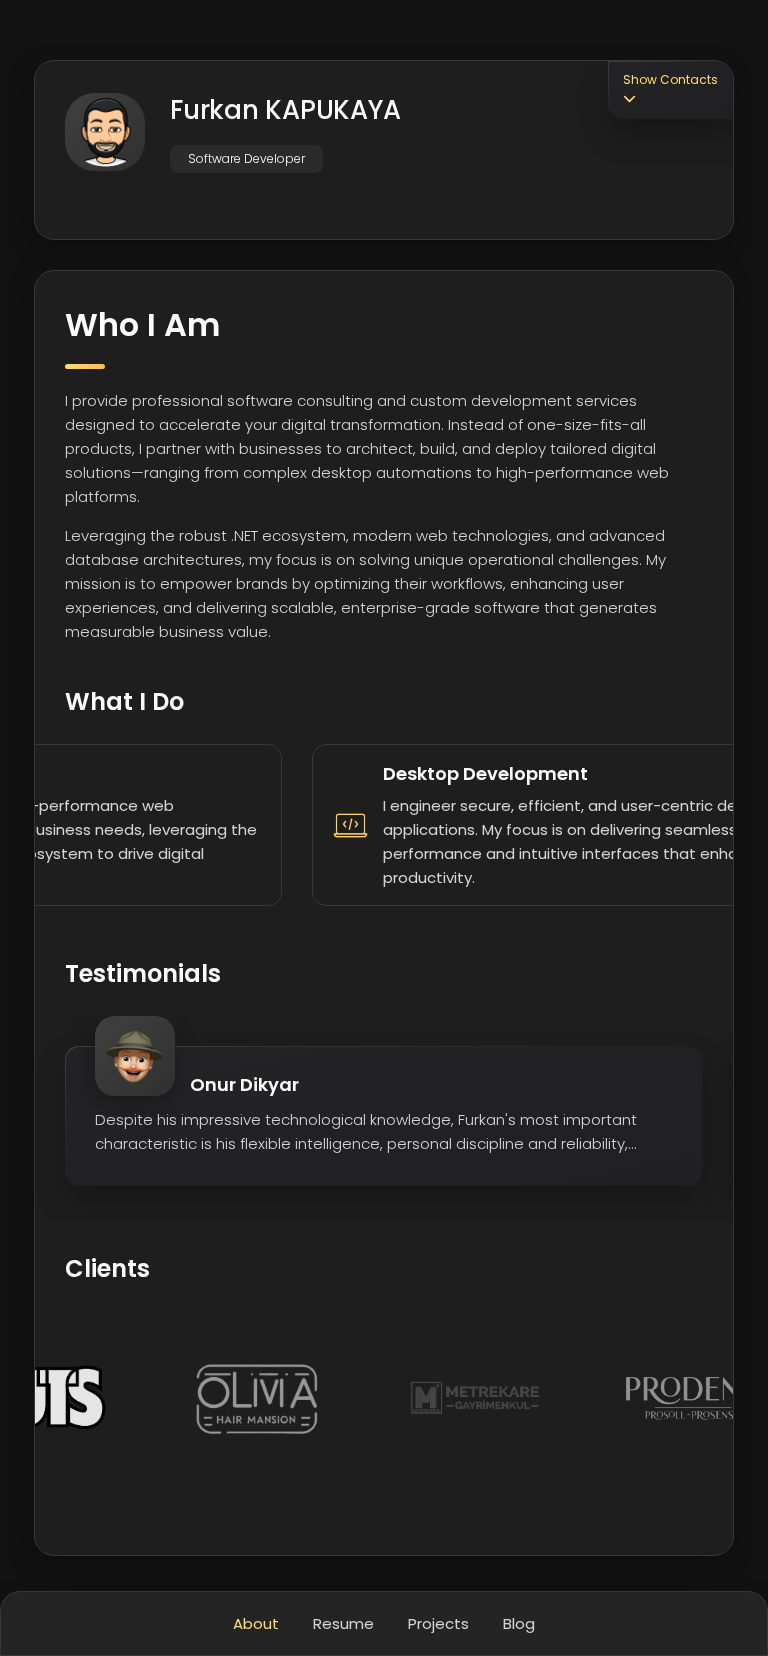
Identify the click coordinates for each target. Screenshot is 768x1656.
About (256, 1623)
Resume (343, 1623)
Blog (519, 1623)
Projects (438, 1623)
